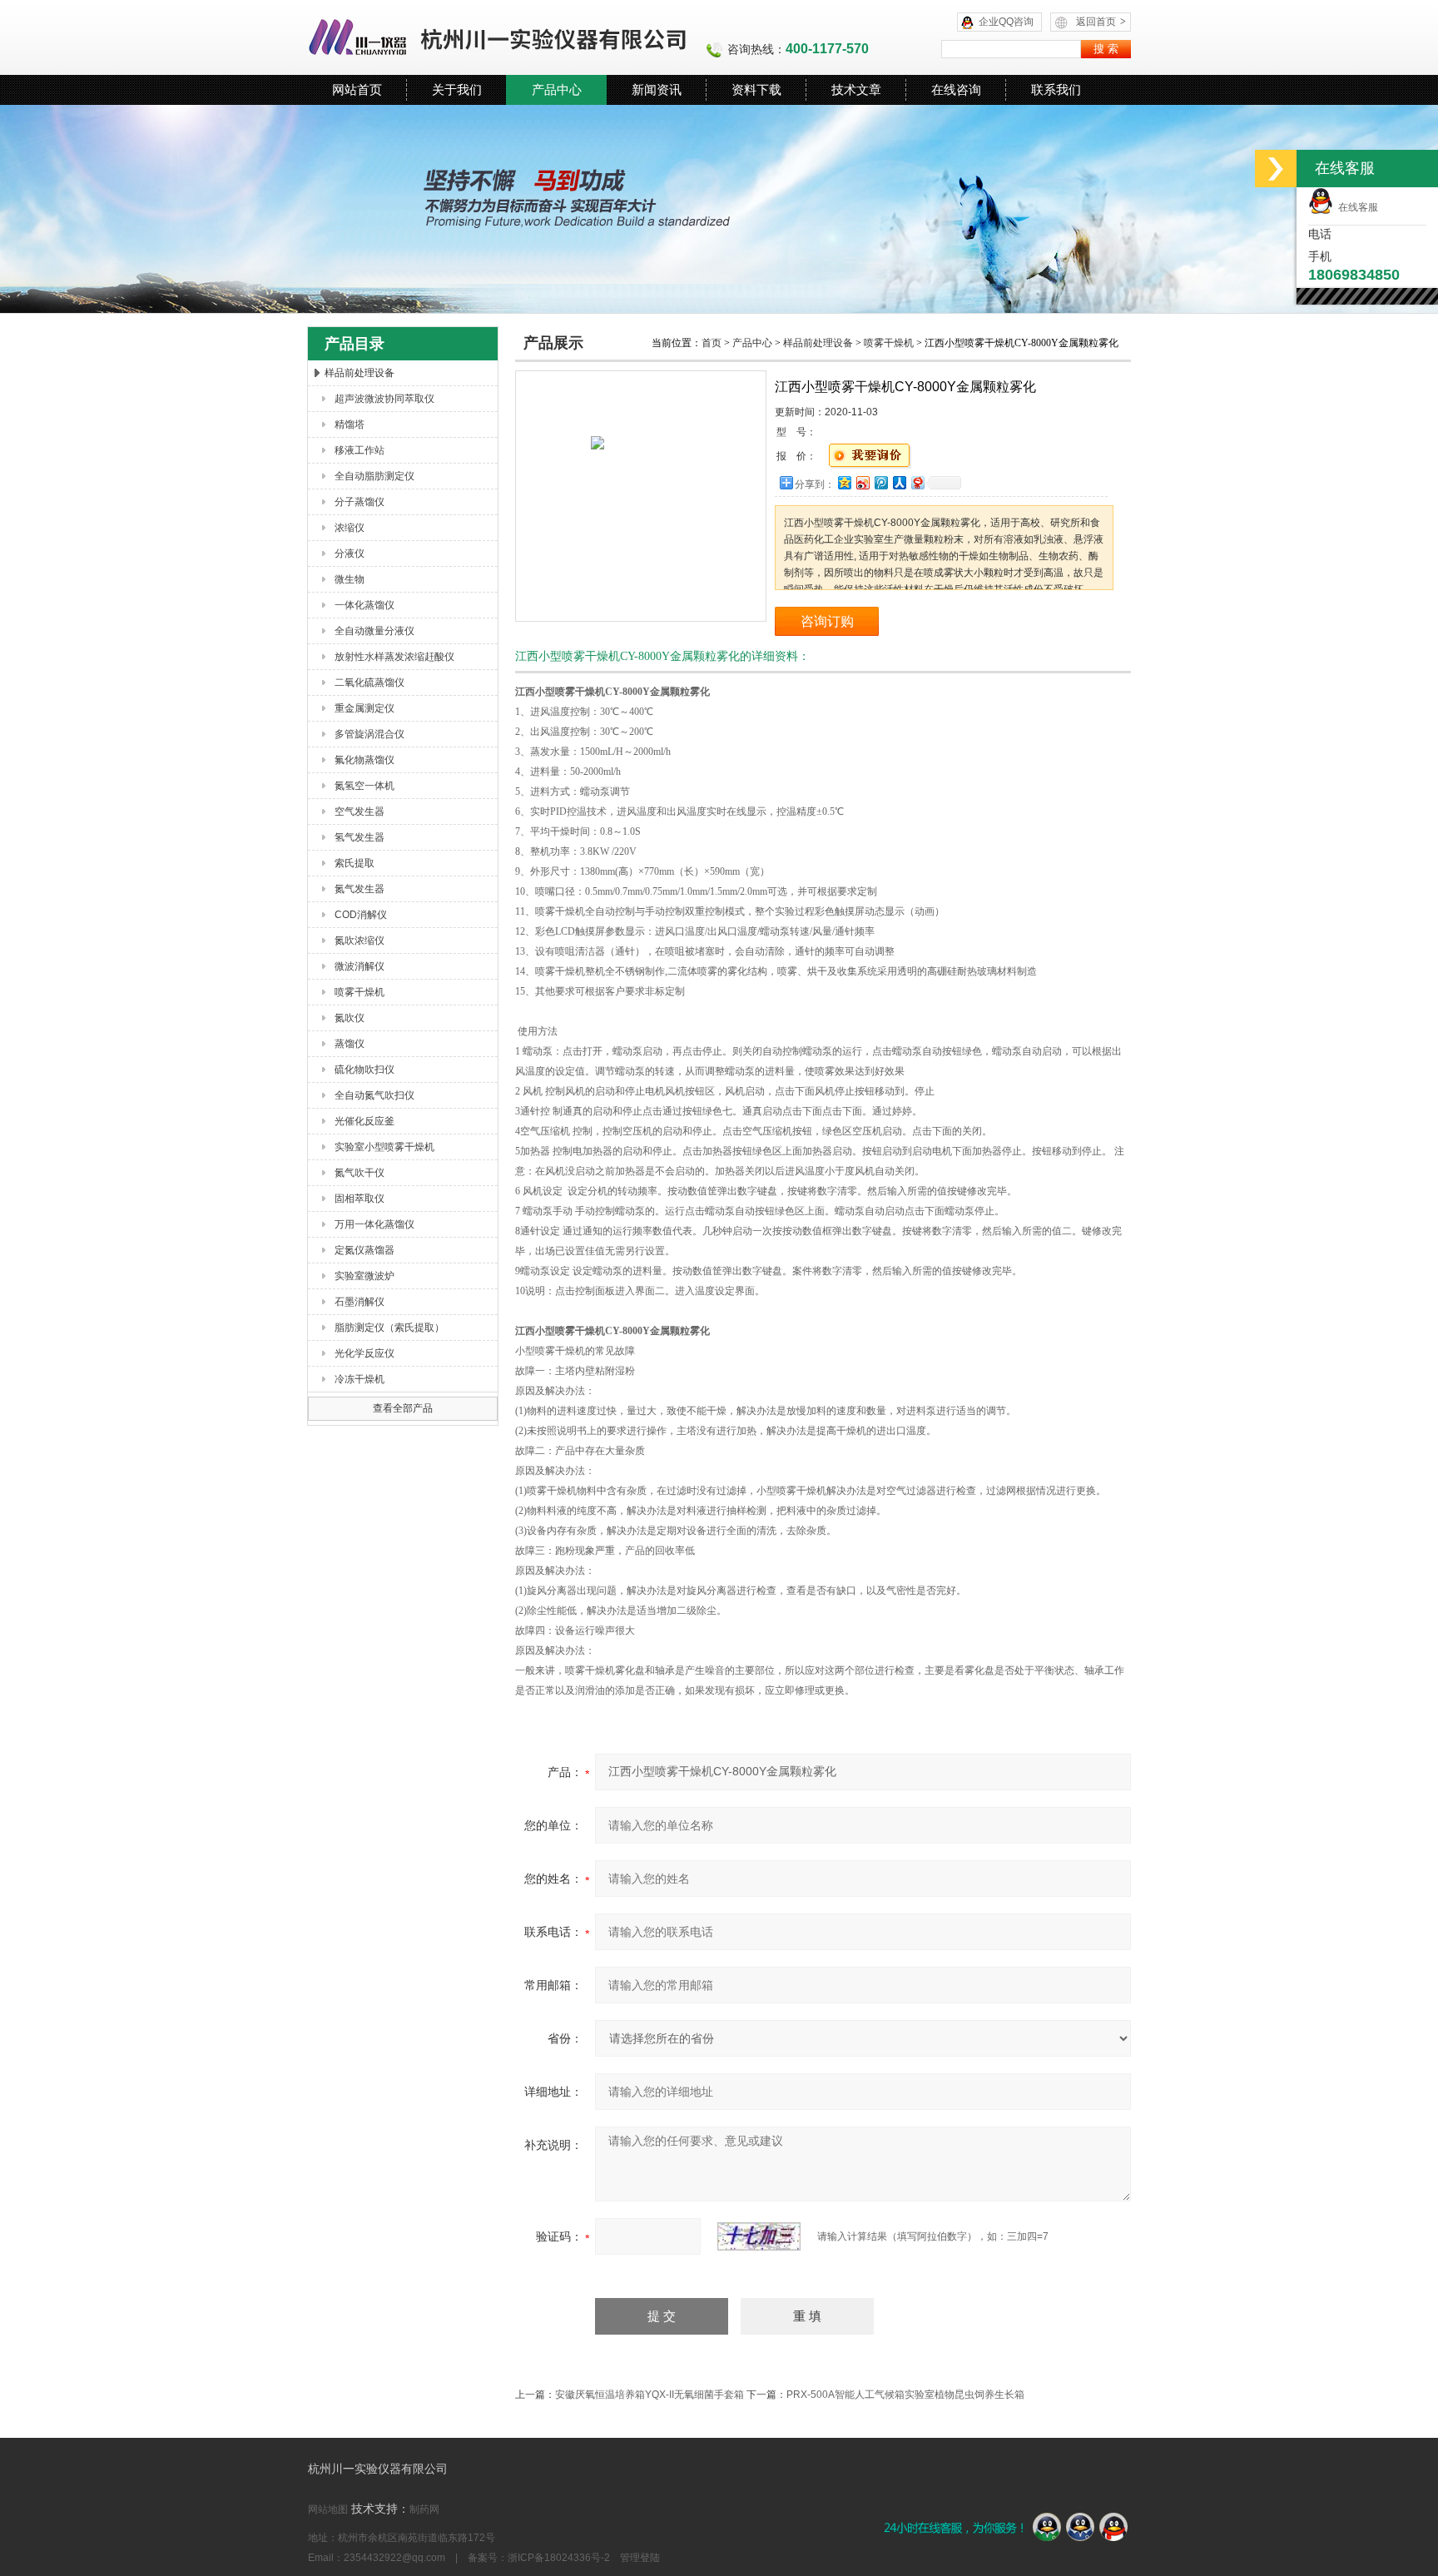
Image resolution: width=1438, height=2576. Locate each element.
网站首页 (357, 89)
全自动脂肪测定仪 (374, 476)
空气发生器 (359, 812)
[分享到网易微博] (917, 482)
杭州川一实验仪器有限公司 (498, 37)
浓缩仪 (350, 528)
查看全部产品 (403, 1408)
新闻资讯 (657, 89)
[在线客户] (1276, 169)
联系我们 (1056, 89)
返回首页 (1101, 22)
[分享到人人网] (899, 482)
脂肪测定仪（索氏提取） (389, 1328)
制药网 (424, 2509)
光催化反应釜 (364, 1121)
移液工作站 (359, 450)
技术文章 (856, 89)
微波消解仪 (359, 966)
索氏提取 (355, 863)
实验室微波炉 (364, 1276)
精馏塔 (350, 424)
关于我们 (457, 89)
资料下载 (756, 89)
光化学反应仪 (364, 1353)
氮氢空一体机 (364, 786)
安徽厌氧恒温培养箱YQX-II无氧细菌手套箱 (650, 2395)
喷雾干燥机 (359, 992)
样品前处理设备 (359, 373)
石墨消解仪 (359, 1302)
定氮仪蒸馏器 (364, 1250)
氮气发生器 (359, 889)
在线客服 (1356, 207)
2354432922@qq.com (394, 2558)
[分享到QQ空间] (844, 482)
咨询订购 (827, 621)
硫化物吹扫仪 (364, 1070)
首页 (712, 343)
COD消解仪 (361, 915)
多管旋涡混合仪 (369, 734)
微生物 (350, 579)
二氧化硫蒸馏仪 (369, 682)
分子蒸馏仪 (359, 502)
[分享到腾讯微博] (880, 482)
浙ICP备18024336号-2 (559, 2558)
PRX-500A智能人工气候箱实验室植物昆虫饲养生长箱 (905, 2395)
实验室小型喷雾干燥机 (384, 1147)
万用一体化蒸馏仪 (374, 1224)
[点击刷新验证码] (759, 2236)
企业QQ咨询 (1006, 22)
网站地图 (328, 2509)
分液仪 (350, 553)
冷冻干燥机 (359, 1379)
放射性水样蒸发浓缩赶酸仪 (394, 657)
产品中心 (557, 89)
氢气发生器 (359, 837)
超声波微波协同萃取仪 (384, 399)
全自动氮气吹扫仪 (374, 1095)
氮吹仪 (350, 1018)
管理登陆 (640, 2558)
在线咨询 (956, 89)
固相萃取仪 (359, 1199)
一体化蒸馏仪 (364, 605)
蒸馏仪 (350, 1044)
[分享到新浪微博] (862, 482)
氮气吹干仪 (359, 1173)
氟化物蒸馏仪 (364, 760)
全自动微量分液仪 (374, 631)
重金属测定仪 (364, 708)
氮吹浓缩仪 (359, 941)
